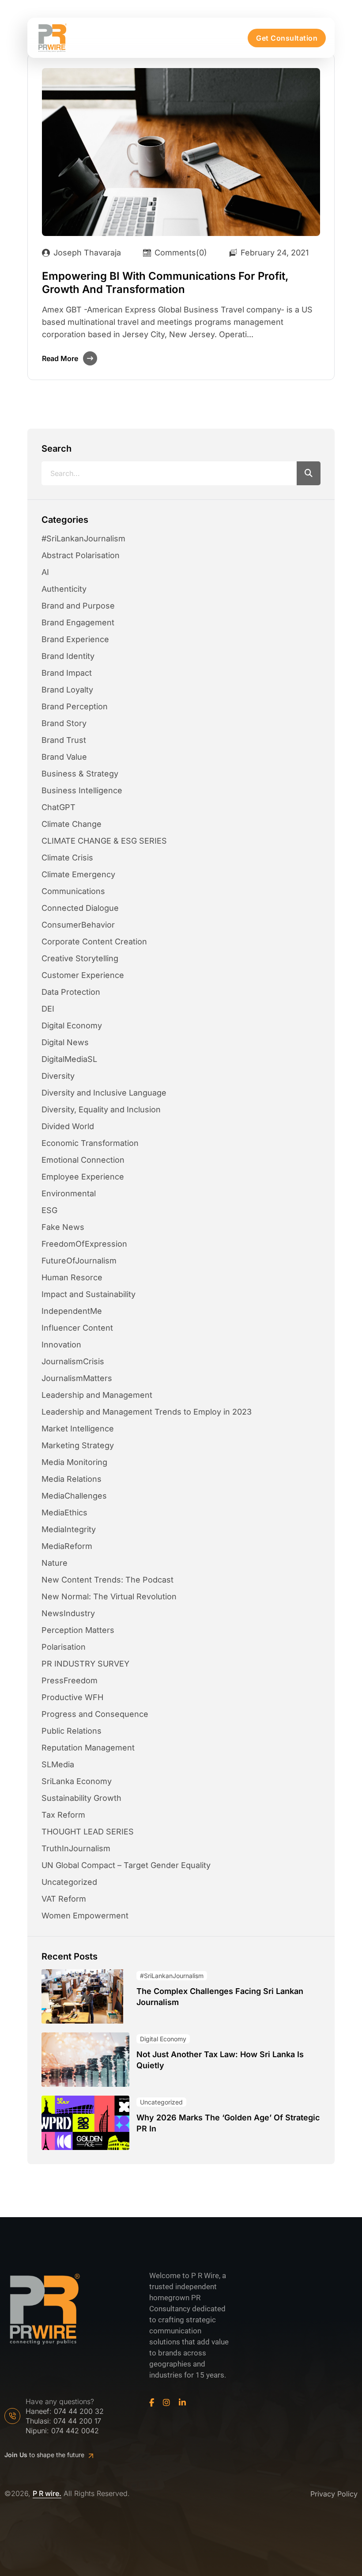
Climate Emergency (78, 874)
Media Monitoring (74, 1462)
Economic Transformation (90, 1143)
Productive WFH (72, 1697)
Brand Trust (64, 740)
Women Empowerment (85, 1916)
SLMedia (58, 1764)
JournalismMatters (77, 1378)
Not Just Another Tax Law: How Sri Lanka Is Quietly (220, 2060)
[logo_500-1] (52, 38)
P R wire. (47, 2494)
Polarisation (64, 1647)
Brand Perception (75, 706)
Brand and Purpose (78, 606)
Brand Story (64, 723)
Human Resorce (72, 1277)
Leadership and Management (97, 1395)
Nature (55, 1563)
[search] (309, 473)
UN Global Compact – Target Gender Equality (126, 1865)
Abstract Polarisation (81, 555)
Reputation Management (88, 1748)
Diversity (58, 1076)
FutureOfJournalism (79, 1261)
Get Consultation (287, 38)
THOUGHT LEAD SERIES (88, 1832)
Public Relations (72, 1731)
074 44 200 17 (77, 2421)
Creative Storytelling (80, 958)
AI (45, 572)
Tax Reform (63, 1815)
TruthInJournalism (76, 1848)
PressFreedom (70, 1680)
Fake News (63, 1227)
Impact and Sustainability (89, 1294)
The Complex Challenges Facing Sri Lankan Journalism (220, 1996)
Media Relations (72, 1479)
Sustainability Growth (81, 1798)
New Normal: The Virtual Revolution (109, 1596)
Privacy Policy (334, 2494)
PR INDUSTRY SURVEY (85, 1664)
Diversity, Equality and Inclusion (101, 1109)
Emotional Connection (83, 1160)
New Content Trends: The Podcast (107, 1580)
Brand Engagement (78, 622)
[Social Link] (152, 2403)
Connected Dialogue (80, 908)
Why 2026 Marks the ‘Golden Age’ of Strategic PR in (228, 2123)
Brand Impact (67, 673)
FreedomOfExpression (84, 1244)
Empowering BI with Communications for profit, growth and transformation (165, 283)
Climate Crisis (67, 858)
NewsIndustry (68, 1613)
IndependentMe (72, 1311)
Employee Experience (83, 1177)
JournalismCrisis (73, 1361)
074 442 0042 (75, 2431)
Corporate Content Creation (94, 942)
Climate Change (72, 824)
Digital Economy (72, 1025)
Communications (73, 891)
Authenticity (64, 589)
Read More (60, 358)
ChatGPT (58, 807)
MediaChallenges (74, 1496)
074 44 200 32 (79, 2411)
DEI (48, 1009)
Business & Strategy (80, 774)
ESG (49, 1210)
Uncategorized (69, 1882)
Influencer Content (77, 1328)
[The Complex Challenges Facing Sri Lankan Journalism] (82, 1996)
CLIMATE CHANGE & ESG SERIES (104, 841)
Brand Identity (68, 656)
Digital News (65, 1042)
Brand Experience (75, 639)
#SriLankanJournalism (83, 538)
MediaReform (67, 1546)
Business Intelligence (82, 790)
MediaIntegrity (69, 1529)
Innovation (61, 1345)
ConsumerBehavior (78, 925)
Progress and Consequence (95, 1714)
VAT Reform (64, 1899)
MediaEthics (64, 1512)
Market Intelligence (78, 1429)
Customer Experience (83, 975)
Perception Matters (78, 1630)
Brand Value (64, 757)
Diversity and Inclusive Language (104, 1093)
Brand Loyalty (67, 690)
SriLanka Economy (77, 1781)
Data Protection (71, 992)
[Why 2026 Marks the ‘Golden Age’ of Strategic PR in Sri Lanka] (85, 2123)
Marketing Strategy (78, 1445)
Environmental (69, 1193)
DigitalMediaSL (69, 1059)
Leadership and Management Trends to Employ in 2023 (147, 1412)
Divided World (68, 1126)
